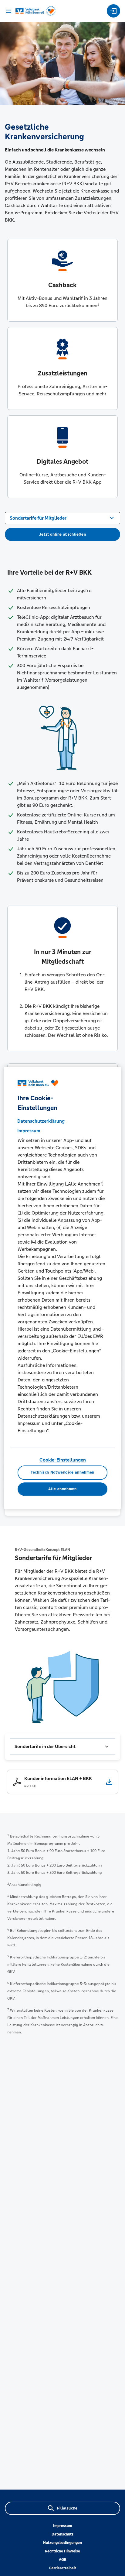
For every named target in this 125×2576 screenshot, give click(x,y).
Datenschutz (62, 2534)
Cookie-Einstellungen (63, 1460)
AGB (63, 2560)
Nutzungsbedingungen (62, 2543)
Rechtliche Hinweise (62, 2551)
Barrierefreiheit (63, 2568)
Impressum (62, 2526)
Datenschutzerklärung (41, 1121)
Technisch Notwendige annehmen (62, 1473)
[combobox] (62, 517)
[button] (62, 1747)
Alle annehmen (62, 1489)
